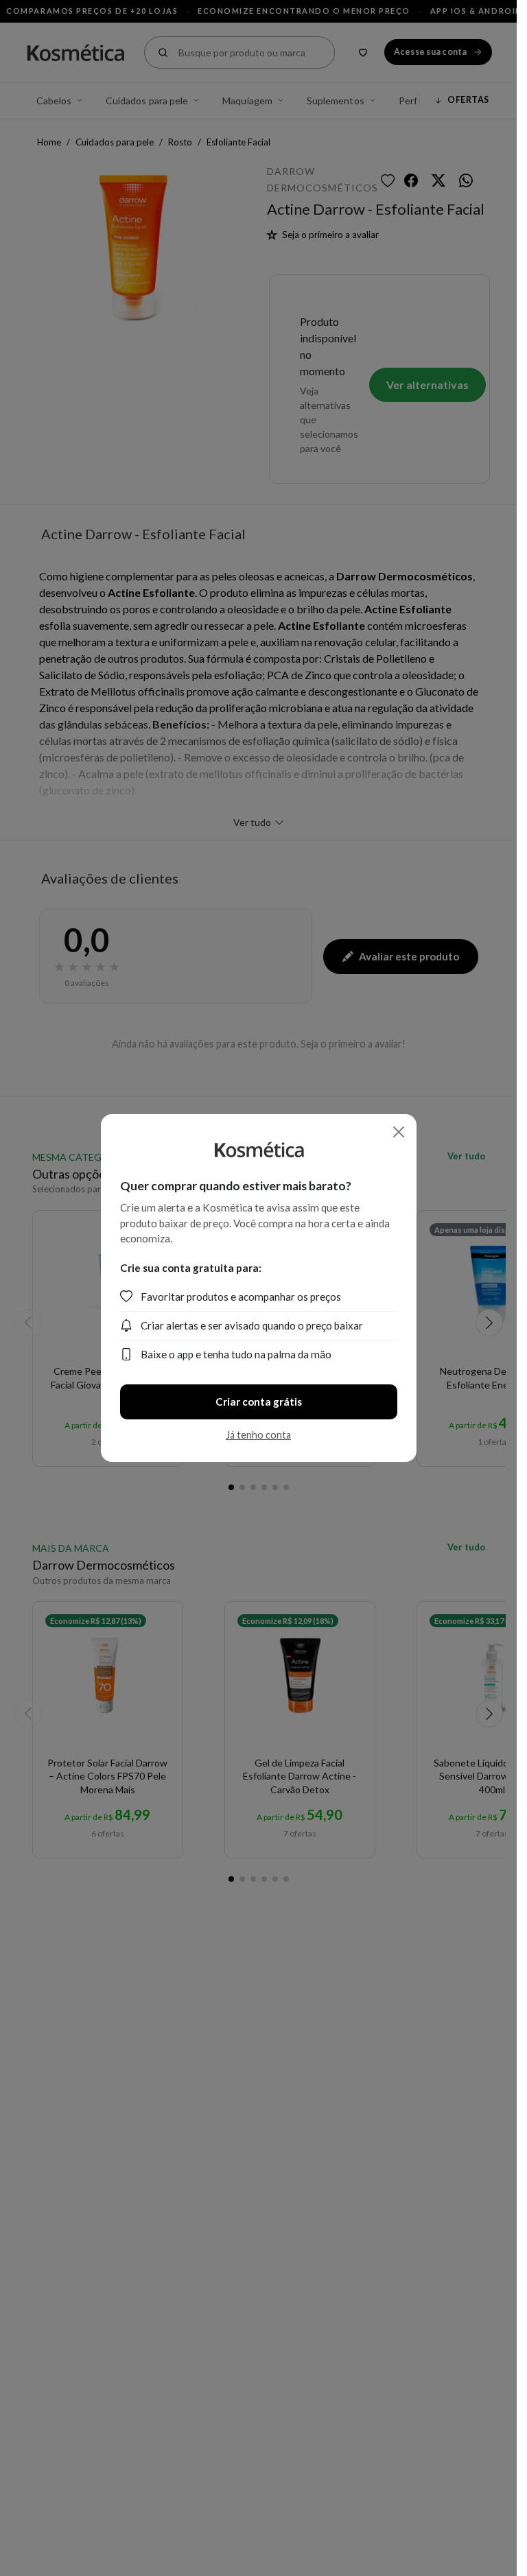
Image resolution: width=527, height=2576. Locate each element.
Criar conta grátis (259, 1402)
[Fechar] (399, 1132)
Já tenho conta (258, 1435)
